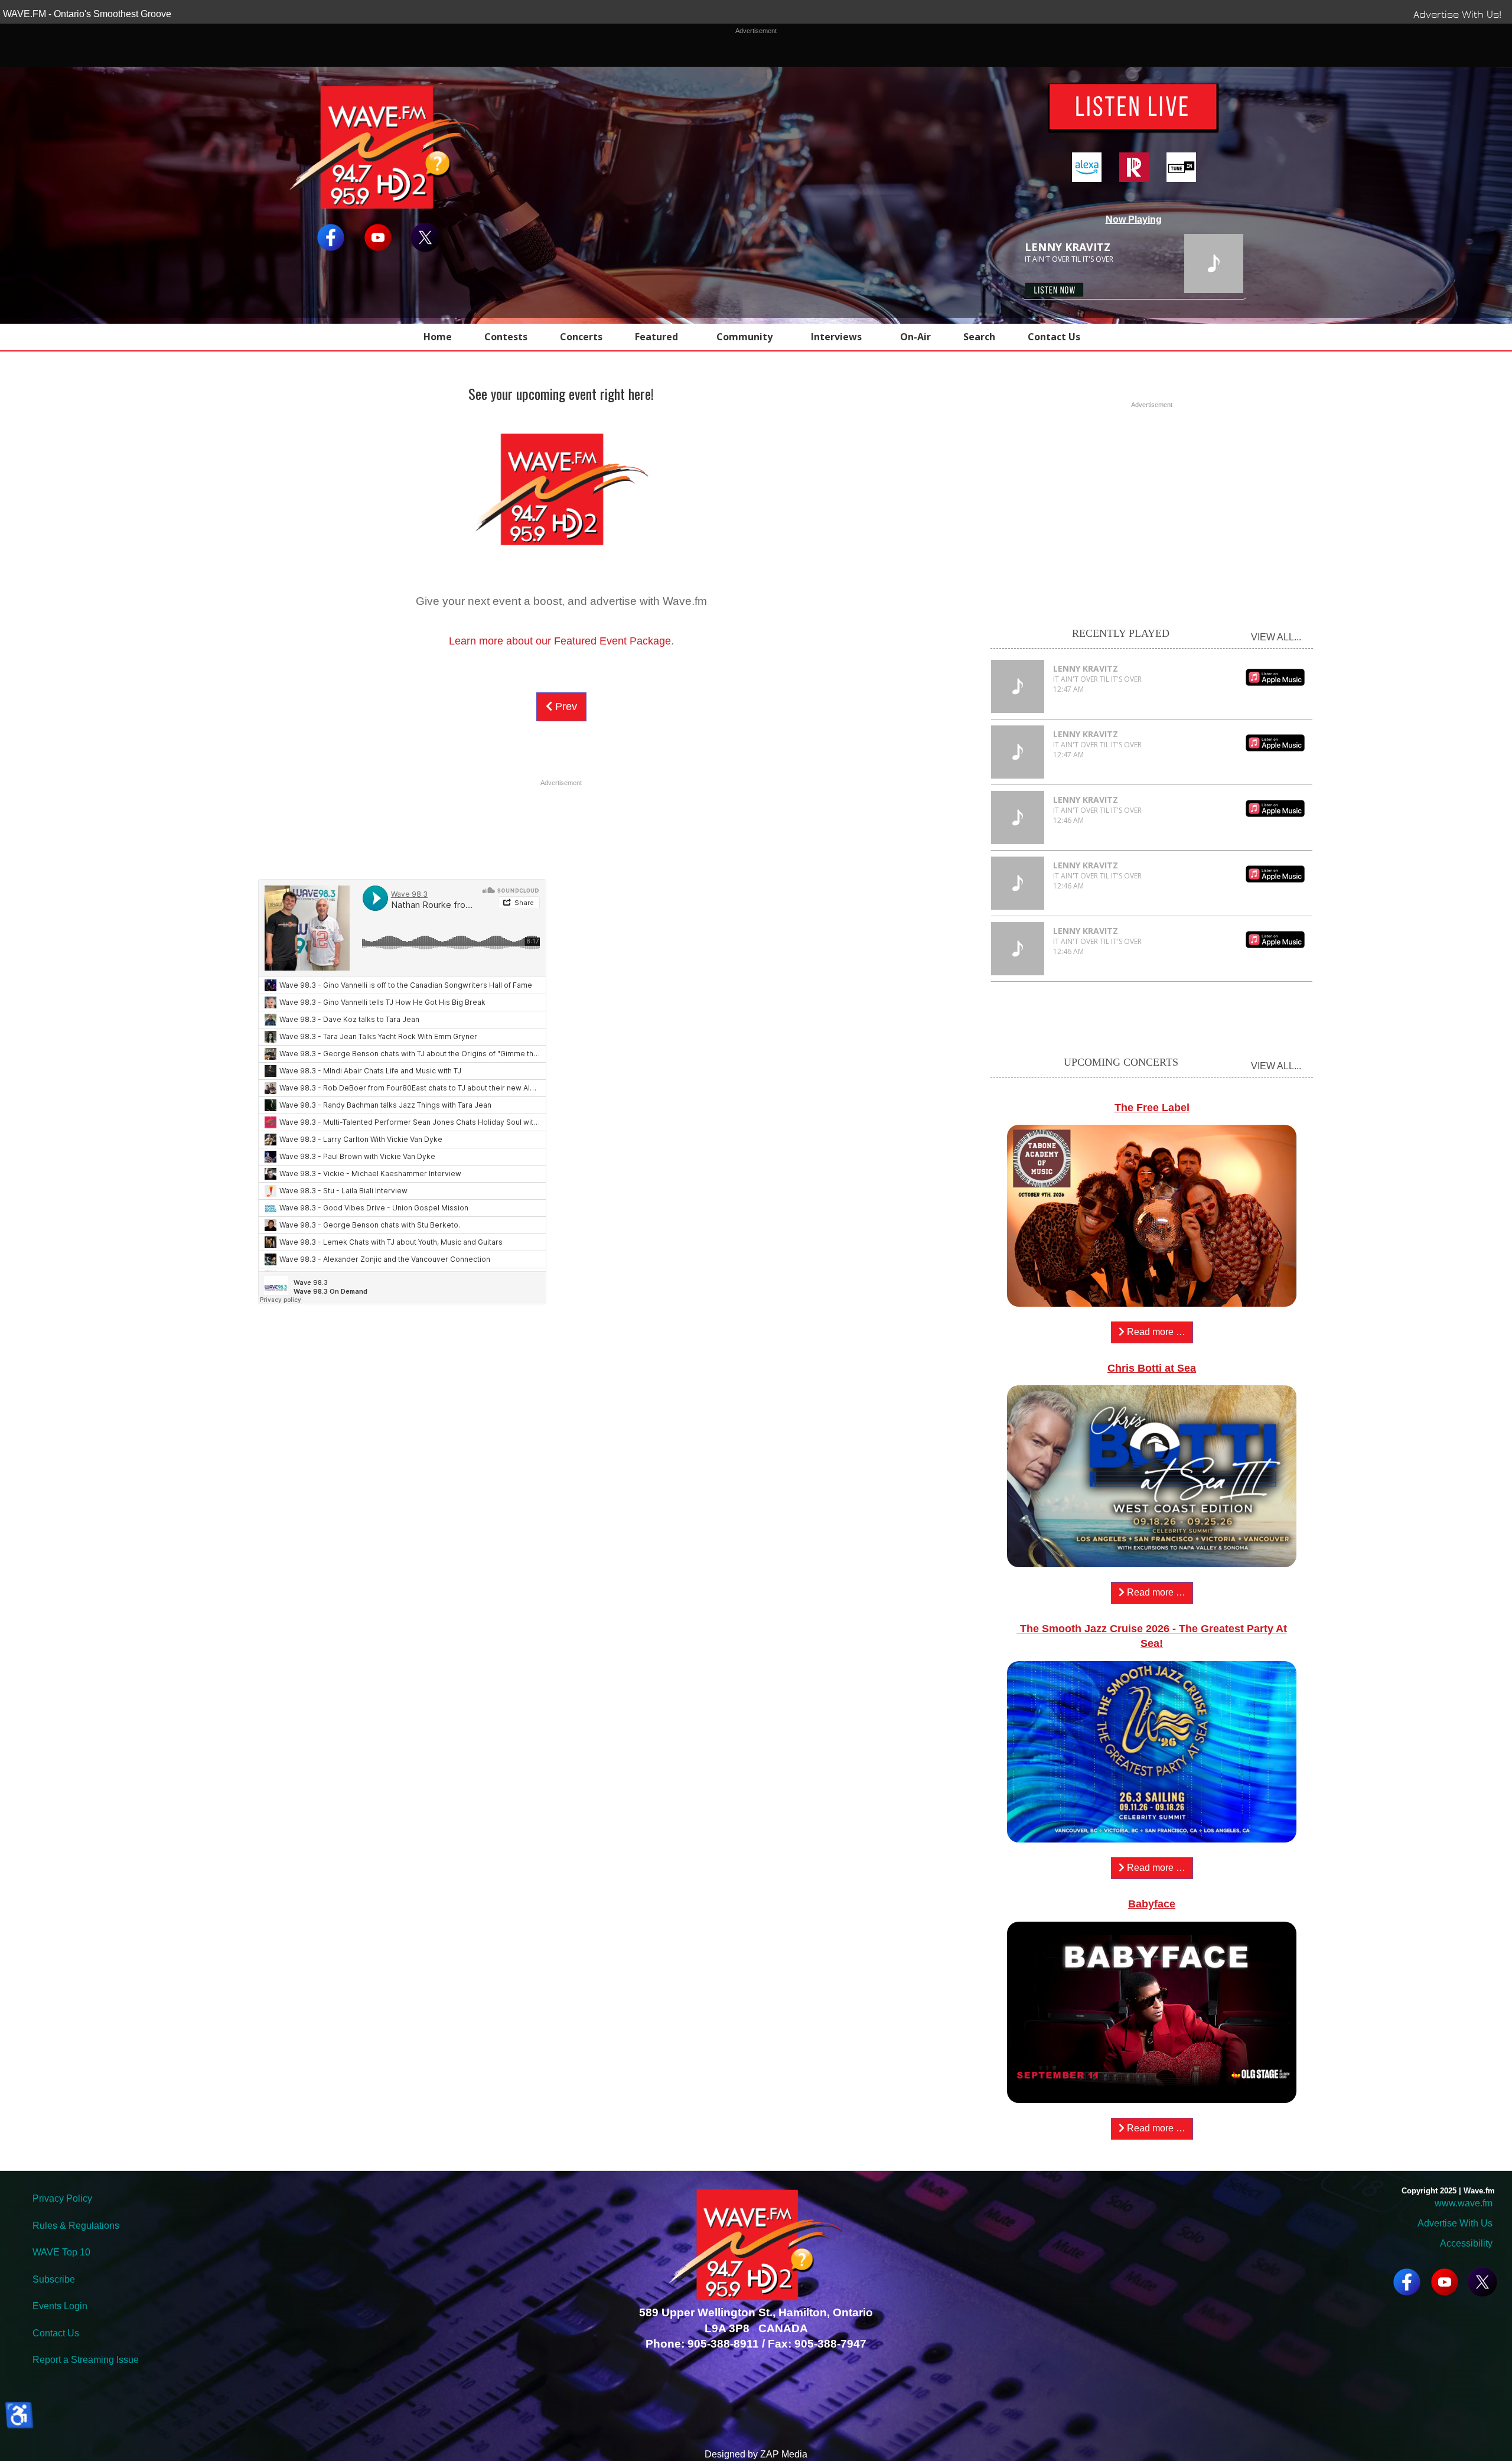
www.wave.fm (1464, 2203)
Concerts (581, 337)
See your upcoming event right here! (561, 393)
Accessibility (1465, 2243)
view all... (1276, 637)
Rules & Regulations (76, 2226)
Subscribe (54, 2279)
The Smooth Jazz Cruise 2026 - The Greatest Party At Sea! (1152, 1636)
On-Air (915, 337)
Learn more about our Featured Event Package (560, 641)
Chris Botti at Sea (1152, 1368)
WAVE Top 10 (61, 2252)
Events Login (60, 2306)
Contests (506, 337)
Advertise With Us (1455, 2223)
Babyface (1152, 1904)
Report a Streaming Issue (86, 2360)
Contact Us (1054, 337)
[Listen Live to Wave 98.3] (1134, 108)
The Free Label (1152, 1108)
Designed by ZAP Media (756, 2454)
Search (979, 337)
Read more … (1155, 1332)
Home (438, 337)
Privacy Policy (62, 2198)
